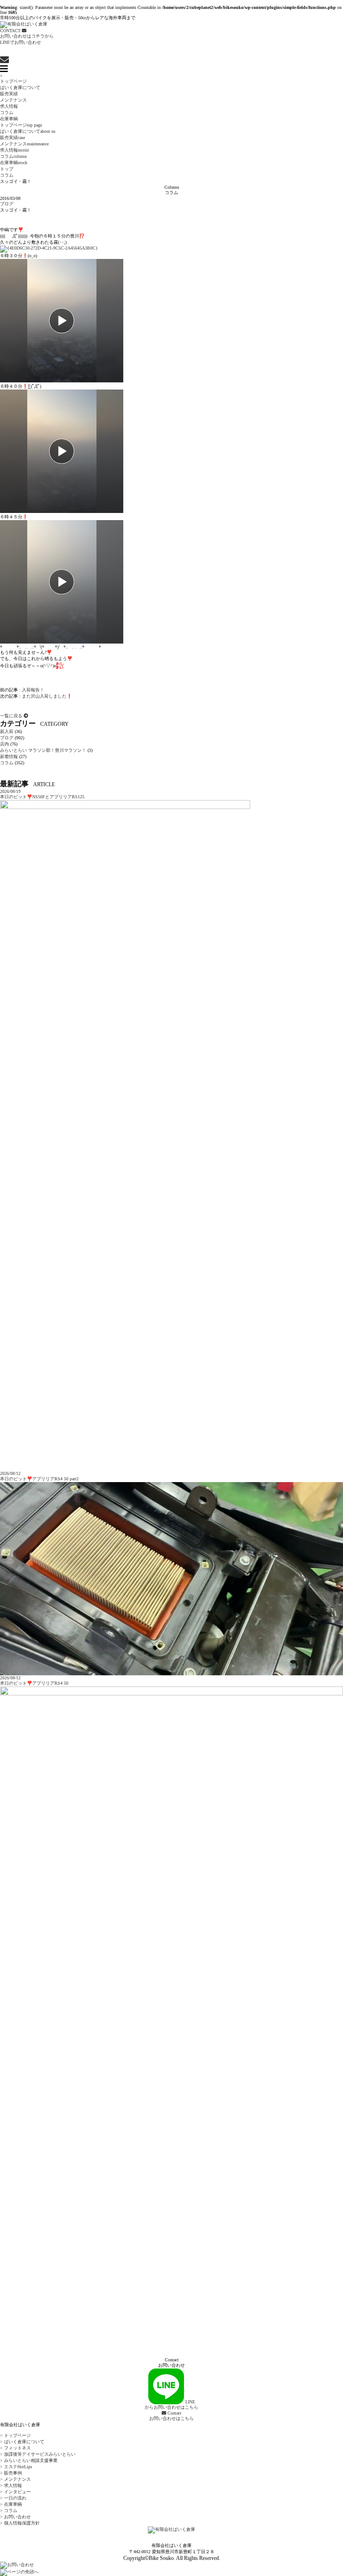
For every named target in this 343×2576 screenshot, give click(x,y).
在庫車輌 (9, 119)
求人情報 (9, 106)
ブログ (7, 204)
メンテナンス (13, 100)
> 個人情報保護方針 (20, 2523)
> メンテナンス (15, 2479)
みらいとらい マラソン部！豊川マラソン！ (43, 750)
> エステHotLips (16, 2467)
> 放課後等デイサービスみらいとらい (38, 2454)
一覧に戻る (12, 716)
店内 (4, 744)
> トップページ (15, 2435)
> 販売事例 (11, 2473)
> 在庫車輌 (11, 2504)
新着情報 (9, 756)
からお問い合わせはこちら (171, 2404)
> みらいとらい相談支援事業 (29, 2460)
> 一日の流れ (13, 2498)
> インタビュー (15, 2492)
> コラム (9, 2510)
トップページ (13, 81)
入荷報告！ (33, 690)
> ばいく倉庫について (22, 2442)
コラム (7, 112)
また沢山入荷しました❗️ (47, 696)
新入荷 (7, 731)
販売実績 (9, 94)
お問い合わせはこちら (171, 2416)
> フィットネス (15, 2448)
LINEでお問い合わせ (21, 42)
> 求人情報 (11, 2485)
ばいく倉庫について (20, 87)
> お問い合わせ (15, 2517)
